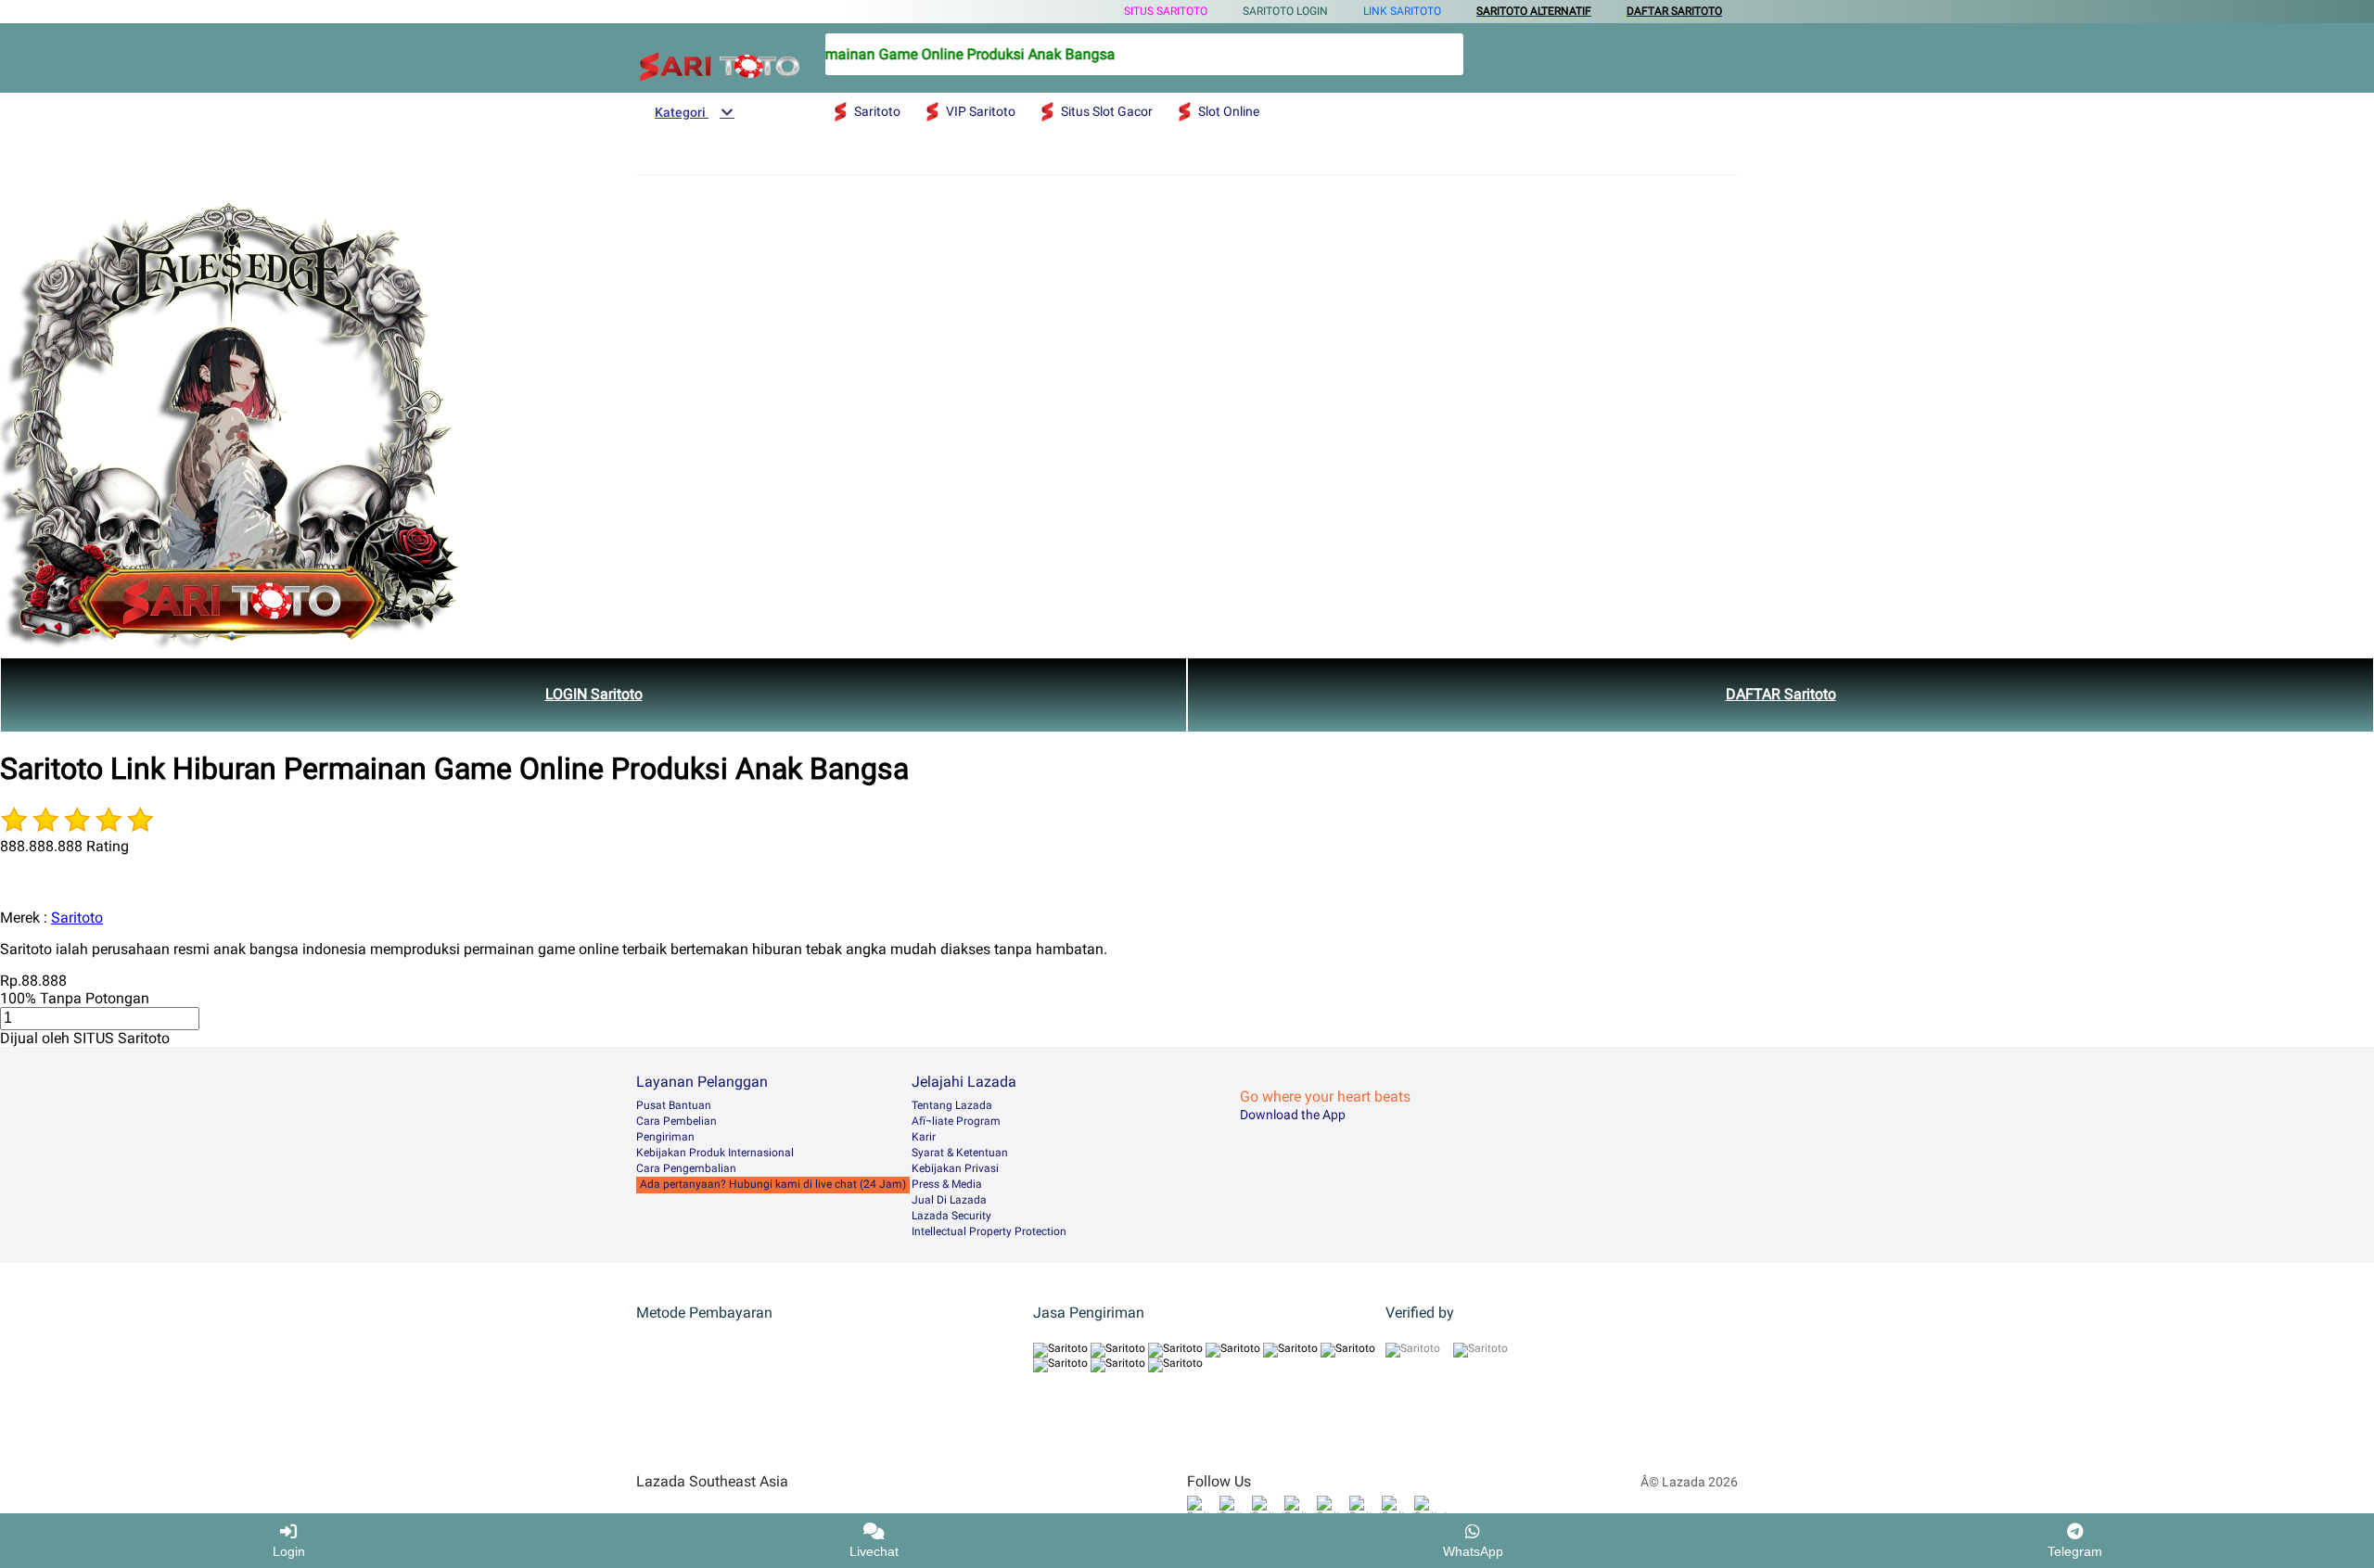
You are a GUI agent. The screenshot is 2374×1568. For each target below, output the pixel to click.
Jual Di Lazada (949, 1200)
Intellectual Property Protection (989, 1231)
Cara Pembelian (676, 1121)
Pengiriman (665, 1137)
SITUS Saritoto (1166, 11)
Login (289, 1551)
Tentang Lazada (952, 1105)
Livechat (874, 1551)
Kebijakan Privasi (955, 1168)
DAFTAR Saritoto (1781, 694)
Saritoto (77, 918)
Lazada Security (951, 1216)
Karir (924, 1137)
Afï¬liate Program (956, 1121)
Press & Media (947, 1184)
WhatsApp (1473, 1551)
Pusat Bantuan (674, 1105)
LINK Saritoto (1402, 11)
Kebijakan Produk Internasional (715, 1153)
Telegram (2075, 1551)
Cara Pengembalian (686, 1168)
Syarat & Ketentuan (960, 1153)
